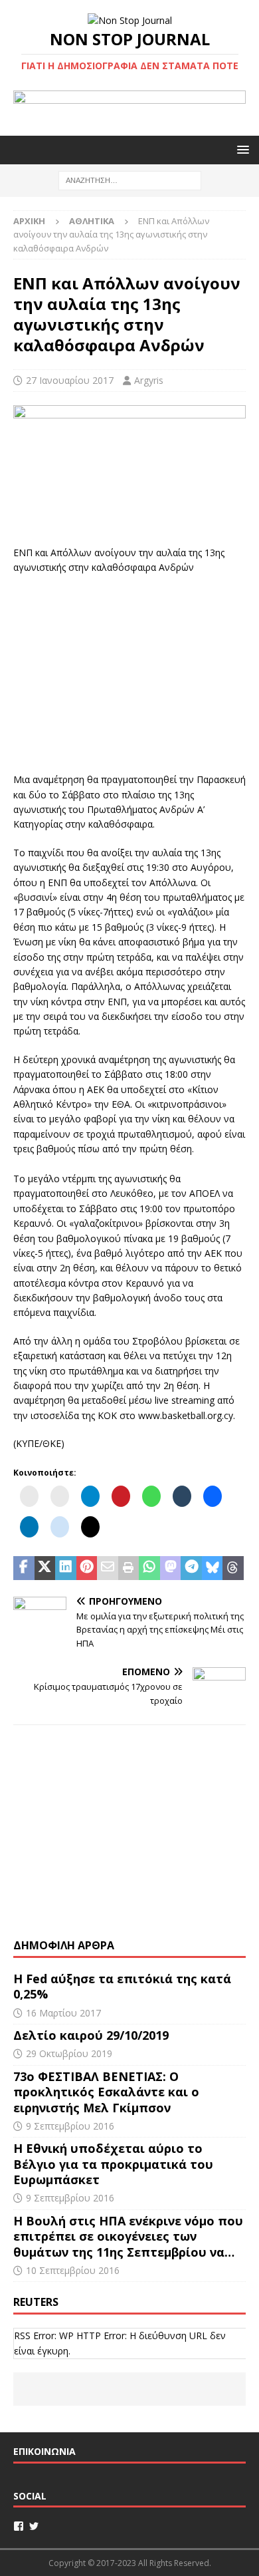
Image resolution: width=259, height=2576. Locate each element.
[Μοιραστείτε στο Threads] (233, 1568)
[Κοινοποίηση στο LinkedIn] (66, 1568)
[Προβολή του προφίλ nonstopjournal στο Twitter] (34, 2526)
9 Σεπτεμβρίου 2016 (70, 2126)
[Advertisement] (129, 672)
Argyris (149, 380)
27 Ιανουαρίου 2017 (70, 380)
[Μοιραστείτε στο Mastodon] (171, 1568)
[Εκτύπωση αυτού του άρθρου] (129, 1568)
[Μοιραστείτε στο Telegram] (191, 1568)
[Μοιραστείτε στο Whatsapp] (149, 1568)
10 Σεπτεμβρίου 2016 (73, 2270)
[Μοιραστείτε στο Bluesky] (213, 1568)
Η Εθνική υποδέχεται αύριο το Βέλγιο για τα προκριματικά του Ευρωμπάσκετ (113, 2164)
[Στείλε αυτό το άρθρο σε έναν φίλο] (108, 1568)
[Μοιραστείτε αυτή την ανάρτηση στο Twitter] (45, 1568)
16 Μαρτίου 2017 (63, 2013)
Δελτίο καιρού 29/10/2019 (93, 2035)
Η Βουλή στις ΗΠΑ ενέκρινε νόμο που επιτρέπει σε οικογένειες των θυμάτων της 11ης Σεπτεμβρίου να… (128, 2236)
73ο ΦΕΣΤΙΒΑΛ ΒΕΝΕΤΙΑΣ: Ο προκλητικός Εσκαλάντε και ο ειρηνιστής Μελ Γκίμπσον (106, 2092)
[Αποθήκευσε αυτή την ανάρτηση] (87, 1568)
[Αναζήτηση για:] (130, 179)
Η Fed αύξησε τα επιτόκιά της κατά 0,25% (122, 1986)
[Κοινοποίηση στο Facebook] (24, 1568)
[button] (241, 149)
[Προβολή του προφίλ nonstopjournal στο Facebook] (19, 2526)
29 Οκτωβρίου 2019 (69, 2053)
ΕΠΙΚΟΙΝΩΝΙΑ (44, 2451)
